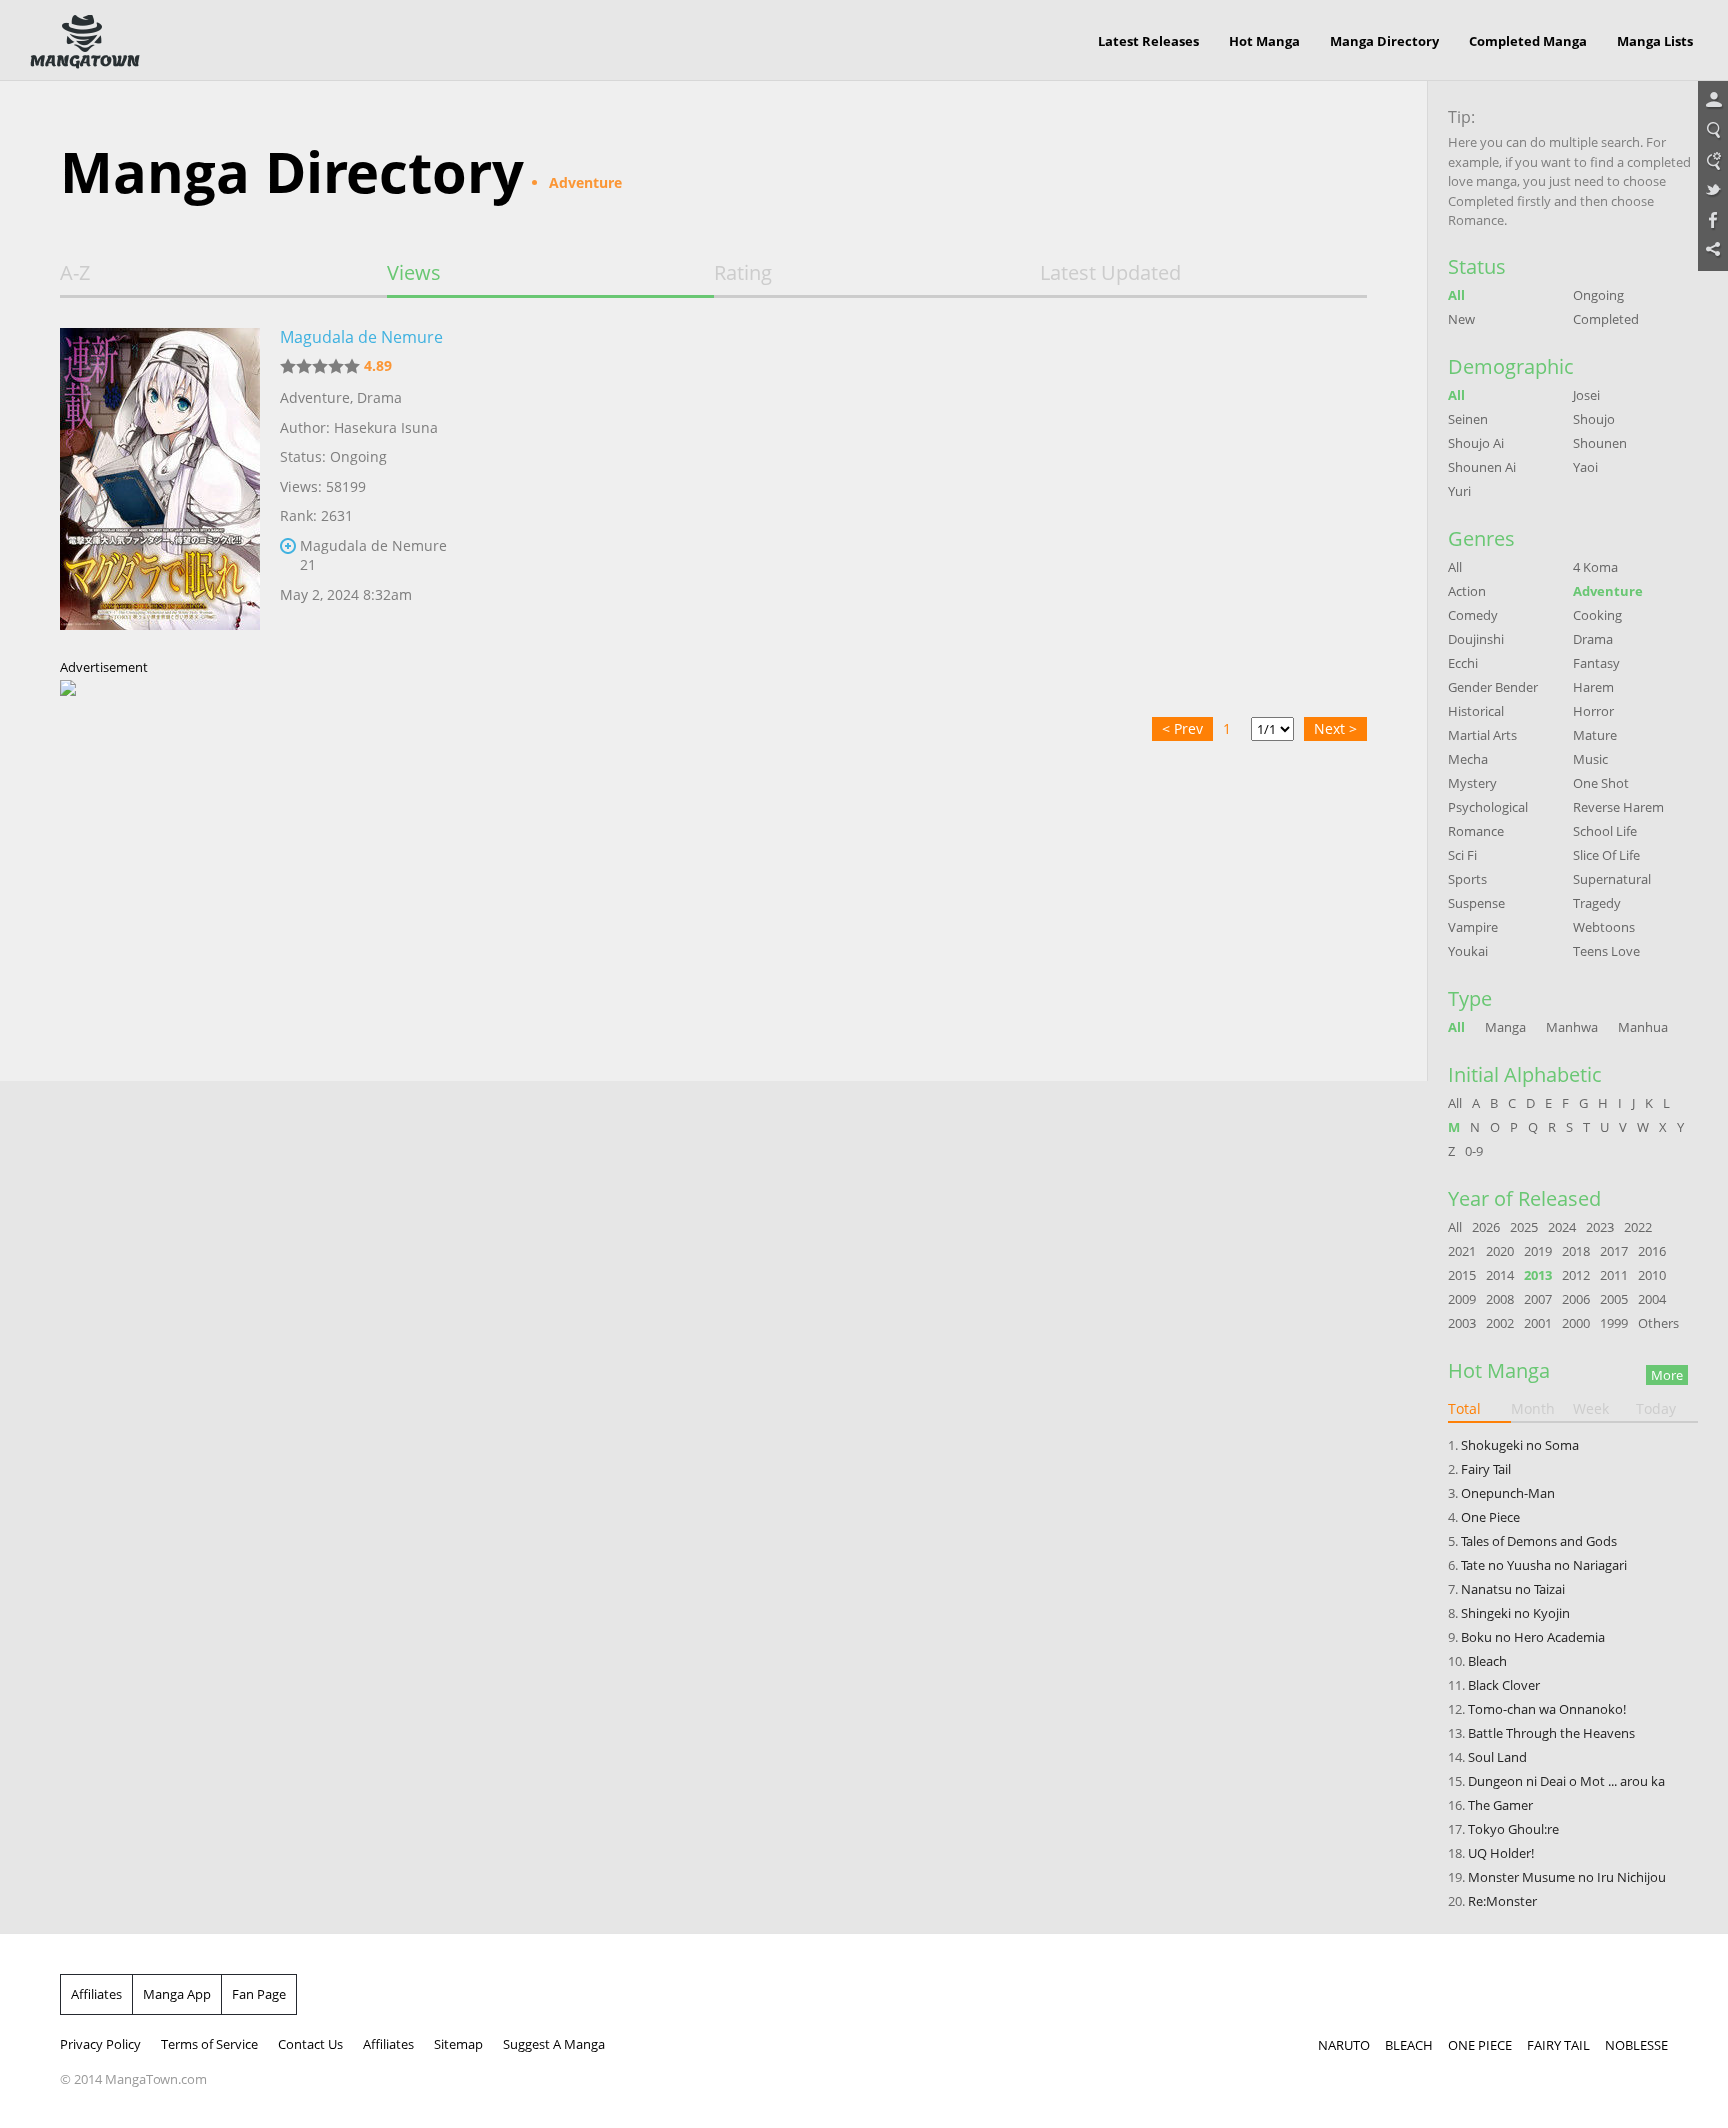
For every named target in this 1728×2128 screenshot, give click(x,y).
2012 (1576, 1275)
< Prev (1182, 728)
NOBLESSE (1636, 2045)
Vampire (1473, 927)
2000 (1576, 1323)
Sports (1467, 879)
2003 (1462, 1323)
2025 (1524, 1227)
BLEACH (1409, 2045)
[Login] (1713, 101)
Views (414, 273)
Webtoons (1604, 927)
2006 (1576, 1299)
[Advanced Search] (1713, 161)
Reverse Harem (1618, 807)
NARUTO (1344, 2045)
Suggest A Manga (554, 2044)
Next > (1335, 728)
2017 (1614, 1251)
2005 (1614, 1299)
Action (1467, 591)
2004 (1652, 1299)
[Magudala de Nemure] (160, 483)
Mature (1595, 735)
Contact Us (310, 2044)
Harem (1593, 687)
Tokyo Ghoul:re (1513, 1829)
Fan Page (259, 1994)
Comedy (1473, 615)
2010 (1652, 1275)
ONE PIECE (1480, 2045)
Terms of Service (209, 2044)
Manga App (177, 1994)
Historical (1476, 711)
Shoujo (1594, 419)
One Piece (1490, 1517)
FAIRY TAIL (1558, 2045)
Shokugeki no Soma (1520, 1445)
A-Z (75, 273)
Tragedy (1597, 903)
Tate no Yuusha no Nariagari (1544, 1565)
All (1456, 295)
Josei (1586, 395)
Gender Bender (1493, 687)
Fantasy (1596, 663)
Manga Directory (1384, 41)
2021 (1462, 1251)
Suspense (1476, 903)
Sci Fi (1462, 855)
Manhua (1643, 1027)
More (1667, 1375)
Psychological (1488, 807)
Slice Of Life (1606, 855)
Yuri (1459, 491)
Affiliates (96, 1994)
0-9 (1474, 1151)
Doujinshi (1476, 639)
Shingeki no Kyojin (1515, 1613)
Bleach (1487, 1661)
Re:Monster (1502, 1901)
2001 (1538, 1323)
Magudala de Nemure (361, 337)
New (1461, 319)
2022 (1638, 1227)
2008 (1500, 1299)
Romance (1476, 831)
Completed (1606, 319)
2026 (1486, 1227)
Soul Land (1497, 1757)
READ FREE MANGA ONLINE (85, 42)
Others (1658, 1323)
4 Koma (1595, 567)
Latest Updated (1110, 273)
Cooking (1597, 615)
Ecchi (1463, 663)
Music (1590, 759)
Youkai (1468, 951)
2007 (1538, 1299)
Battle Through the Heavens (1551, 1733)
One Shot (1601, 783)
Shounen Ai (1482, 467)
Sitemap (458, 2044)
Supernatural (1612, 879)
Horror (1593, 711)
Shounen (1600, 443)
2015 (1462, 1275)
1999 (1614, 1323)
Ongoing (1598, 295)
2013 (1538, 1275)
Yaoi (1585, 467)
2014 (1500, 1275)
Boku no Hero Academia (1533, 1637)
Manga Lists (1655, 41)
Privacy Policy (100, 2044)
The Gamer (1500, 1805)
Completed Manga (1528, 41)
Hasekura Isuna (386, 427)
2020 (1500, 1251)
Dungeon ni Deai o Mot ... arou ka (1566, 1781)
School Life (1605, 831)
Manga (1505, 1027)
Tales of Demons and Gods (1539, 1541)
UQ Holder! (1501, 1853)
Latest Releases (1148, 41)
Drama (379, 397)
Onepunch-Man (1508, 1493)
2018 (1576, 1251)
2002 (1500, 1323)
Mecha (1468, 759)
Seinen (1468, 419)
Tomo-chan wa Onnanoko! (1547, 1709)
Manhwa (1572, 1027)
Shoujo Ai (1476, 443)
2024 (1562, 1227)
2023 (1600, 1227)
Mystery (1472, 783)
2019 (1538, 1251)
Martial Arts (1482, 735)
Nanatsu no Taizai (1513, 1589)
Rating (743, 273)
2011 (1614, 1275)
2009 (1462, 1299)
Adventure (315, 397)
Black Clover (1504, 1685)
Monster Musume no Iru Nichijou (1567, 1877)
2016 (1652, 1251)
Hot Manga (1264, 41)
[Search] (1713, 131)
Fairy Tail (1486, 1469)
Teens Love (1606, 951)
